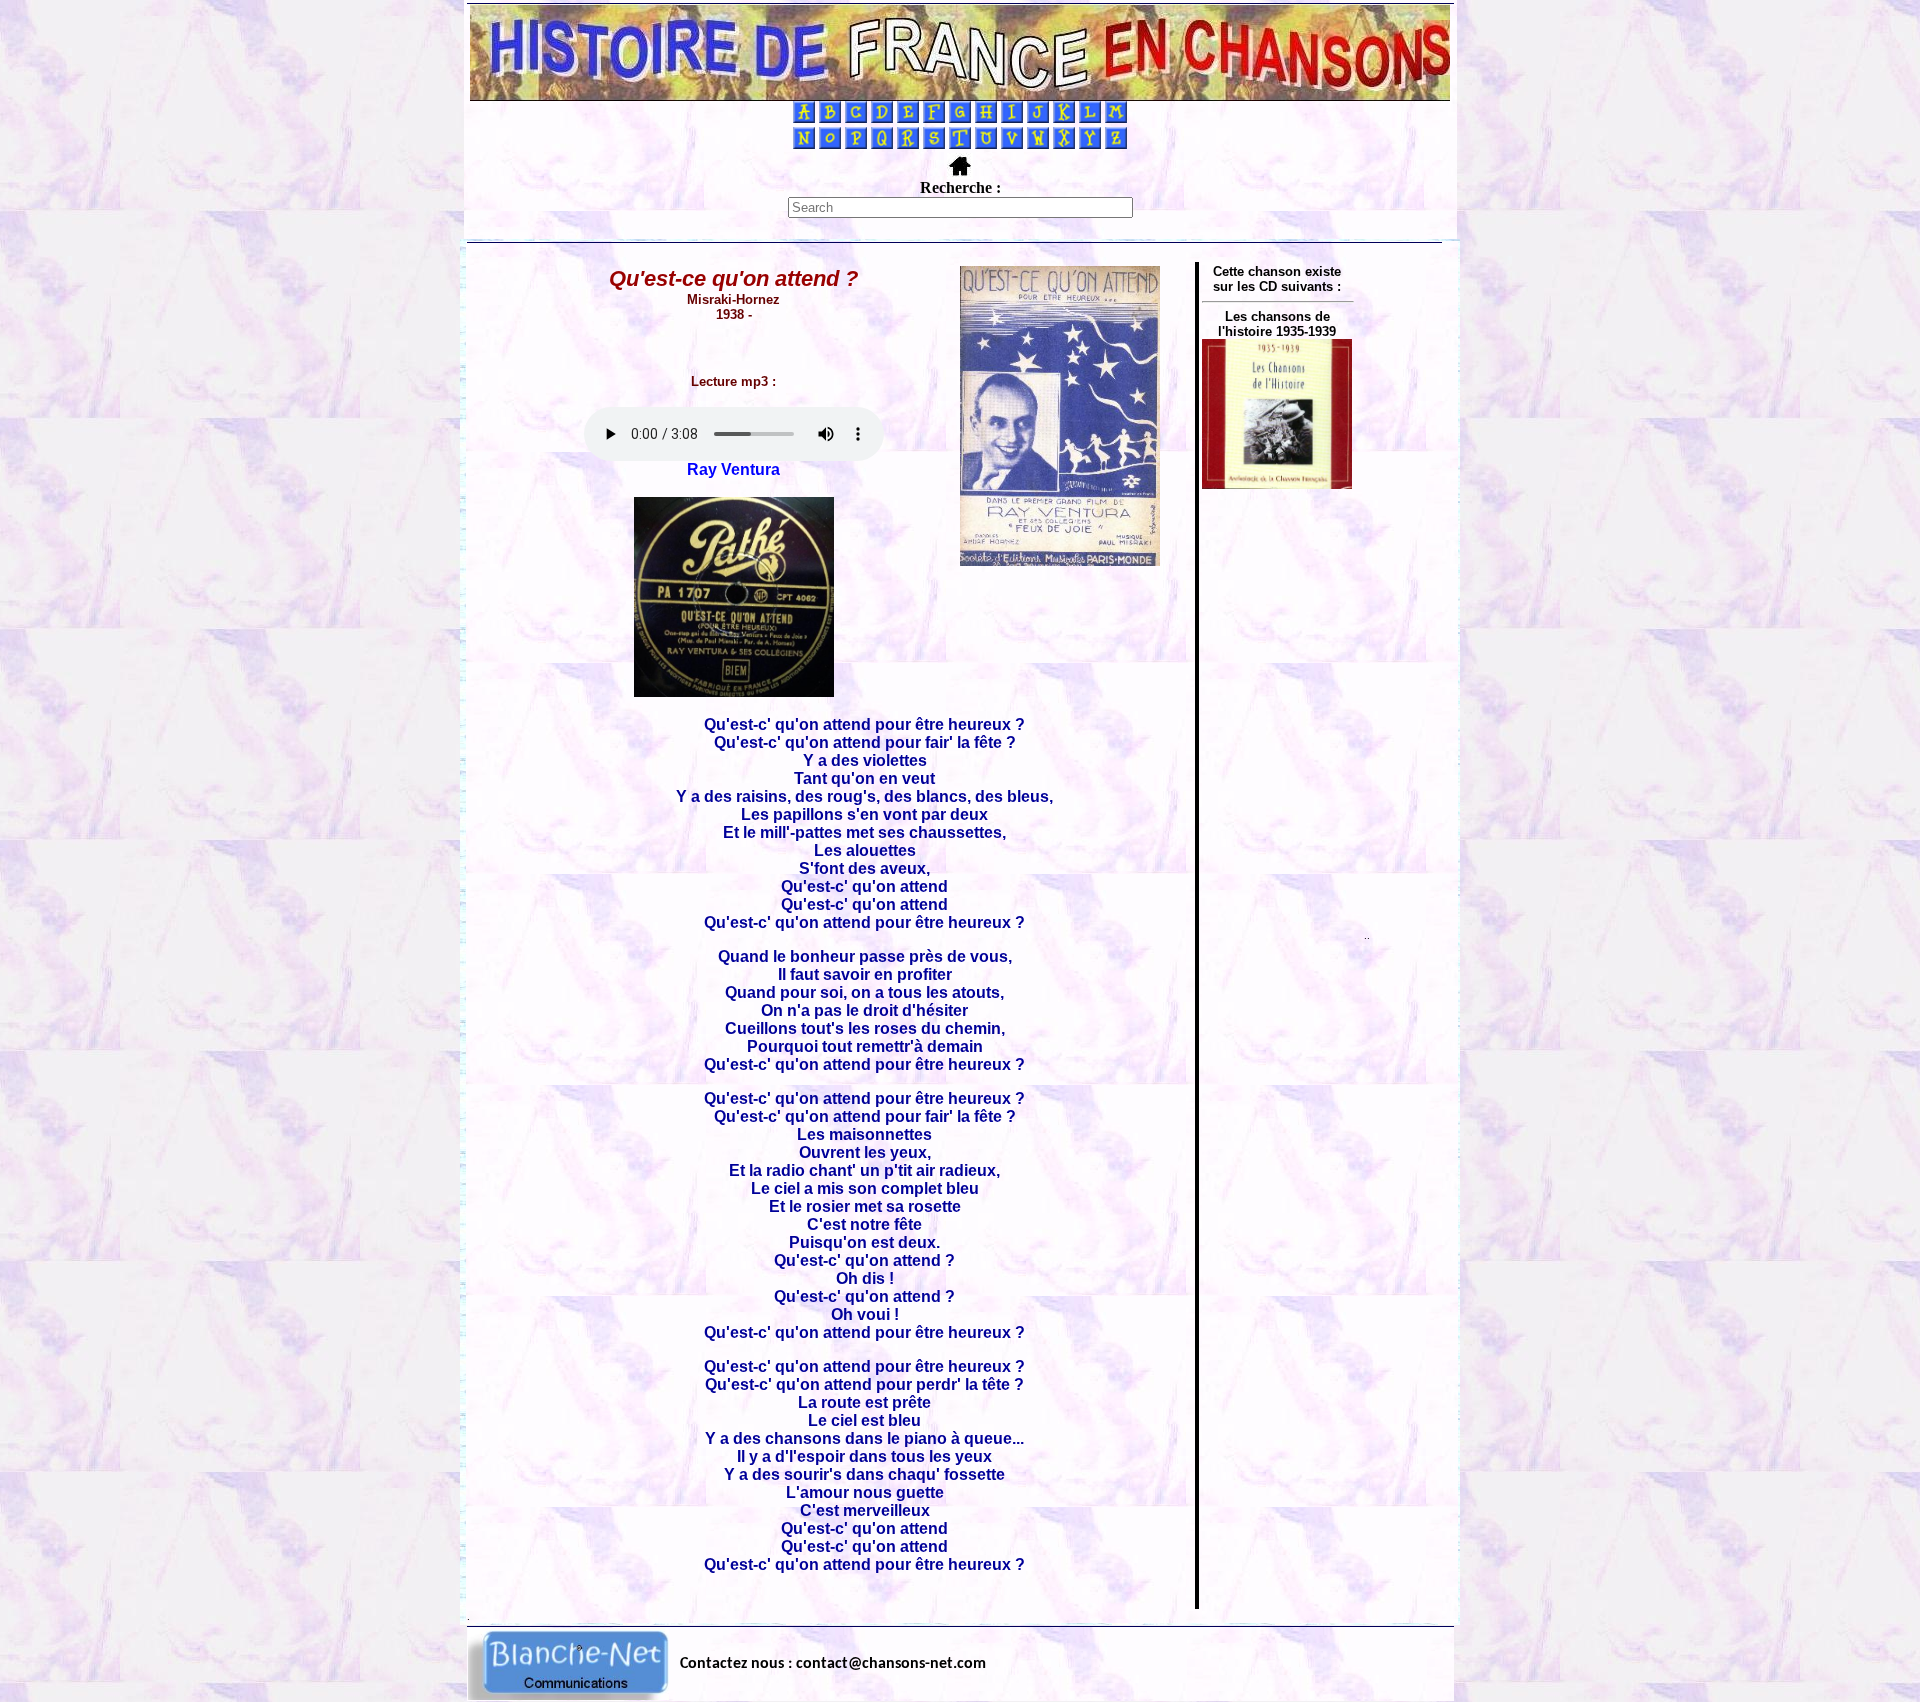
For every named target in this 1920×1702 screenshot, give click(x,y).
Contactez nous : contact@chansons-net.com (833, 1664)
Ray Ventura (733, 469)
